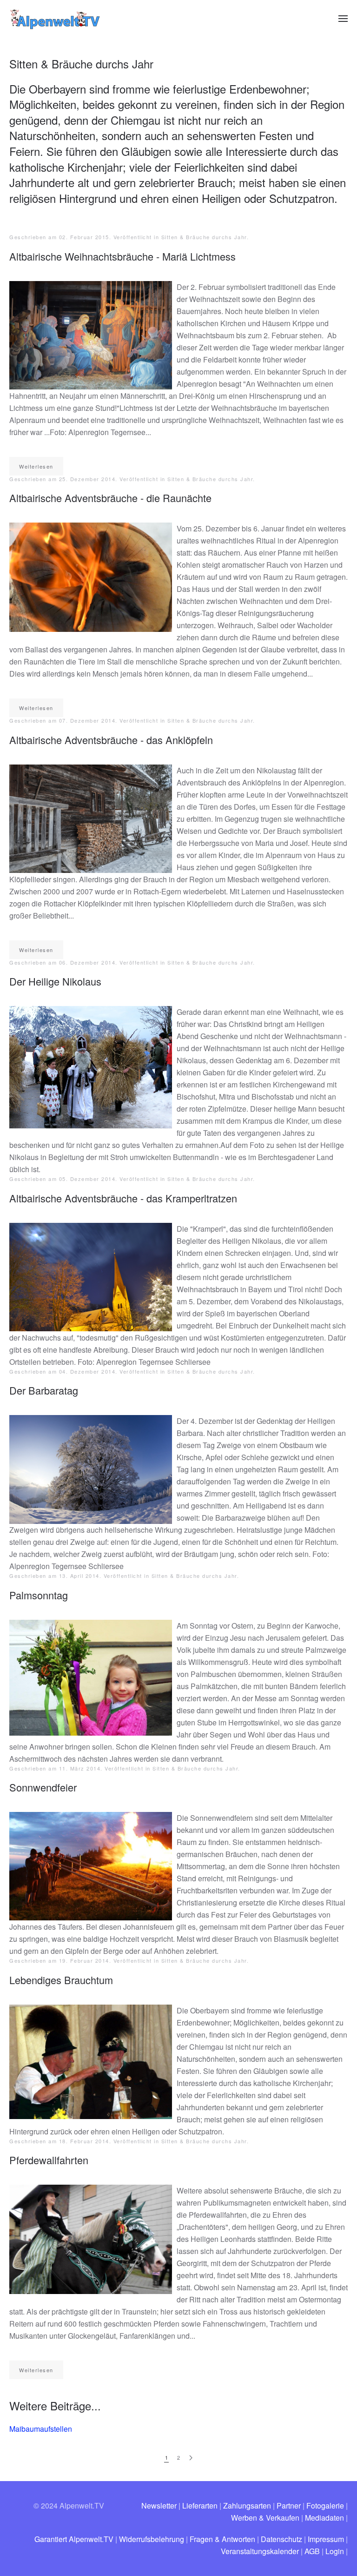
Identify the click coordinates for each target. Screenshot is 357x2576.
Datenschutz (281, 2539)
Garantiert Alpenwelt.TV (74, 2539)
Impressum (326, 2539)
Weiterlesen (36, 466)
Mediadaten (324, 2518)
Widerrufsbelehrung (152, 2539)
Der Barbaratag (44, 1390)
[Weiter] (191, 2458)
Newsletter (159, 2506)
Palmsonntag (39, 1595)
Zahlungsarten (247, 2506)
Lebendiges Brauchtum (61, 1980)
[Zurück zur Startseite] (56, 19)
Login (335, 2551)
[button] (343, 19)
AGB (312, 2551)
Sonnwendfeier (43, 1787)
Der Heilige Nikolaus (55, 981)
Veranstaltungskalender (260, 2551)
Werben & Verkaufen (265, 2518)
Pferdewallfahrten (49, 2160)
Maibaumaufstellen (41, 2429)
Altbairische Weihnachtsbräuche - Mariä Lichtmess (122, 256)
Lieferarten (200, 2506)
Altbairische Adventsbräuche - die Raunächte (110, 498)
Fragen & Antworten (222, 2539)
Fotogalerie (325, 2506)
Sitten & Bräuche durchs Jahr (204, 237)
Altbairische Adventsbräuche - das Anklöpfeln (111, 740)
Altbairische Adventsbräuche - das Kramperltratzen (123, 1198)
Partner (289, 2506)
